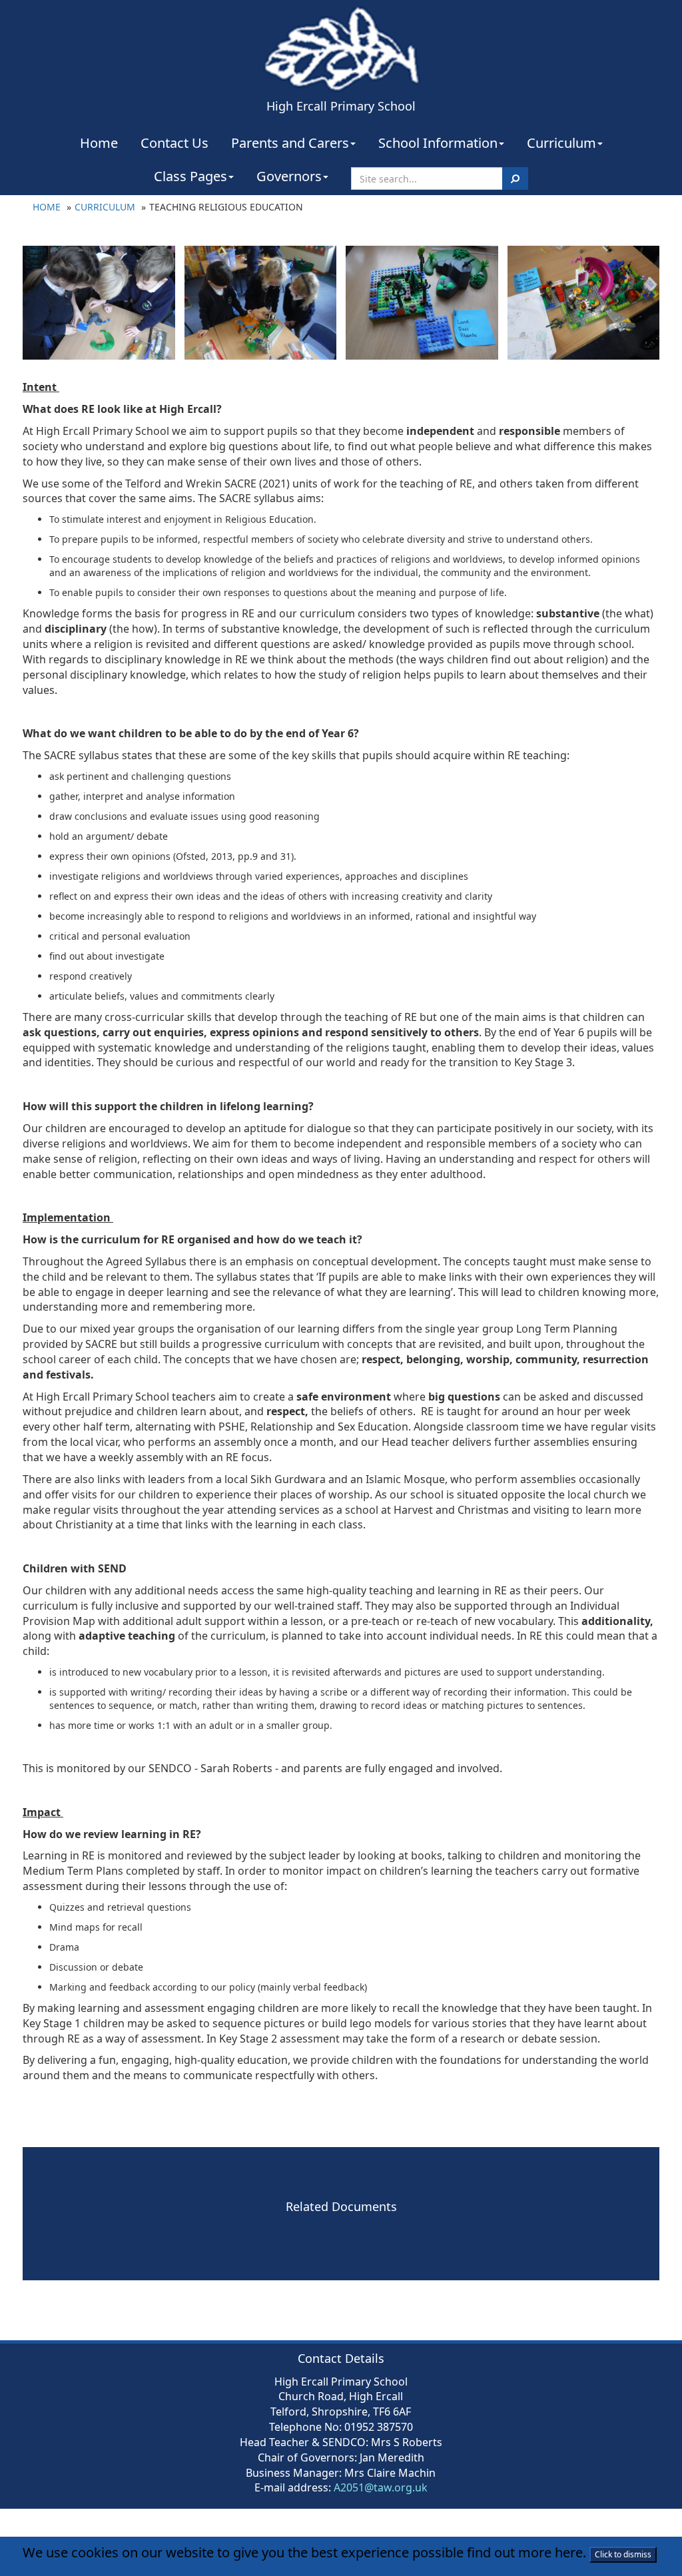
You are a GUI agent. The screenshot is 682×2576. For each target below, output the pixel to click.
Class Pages (190, 176)
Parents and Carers (290, 143)
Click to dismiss (623, 2554)
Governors (289, 176)
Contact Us (174, 143)
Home (99, 143)
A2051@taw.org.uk (381, 2487)
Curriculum (561, 143)
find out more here (525, 2552)
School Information (438, 143)
